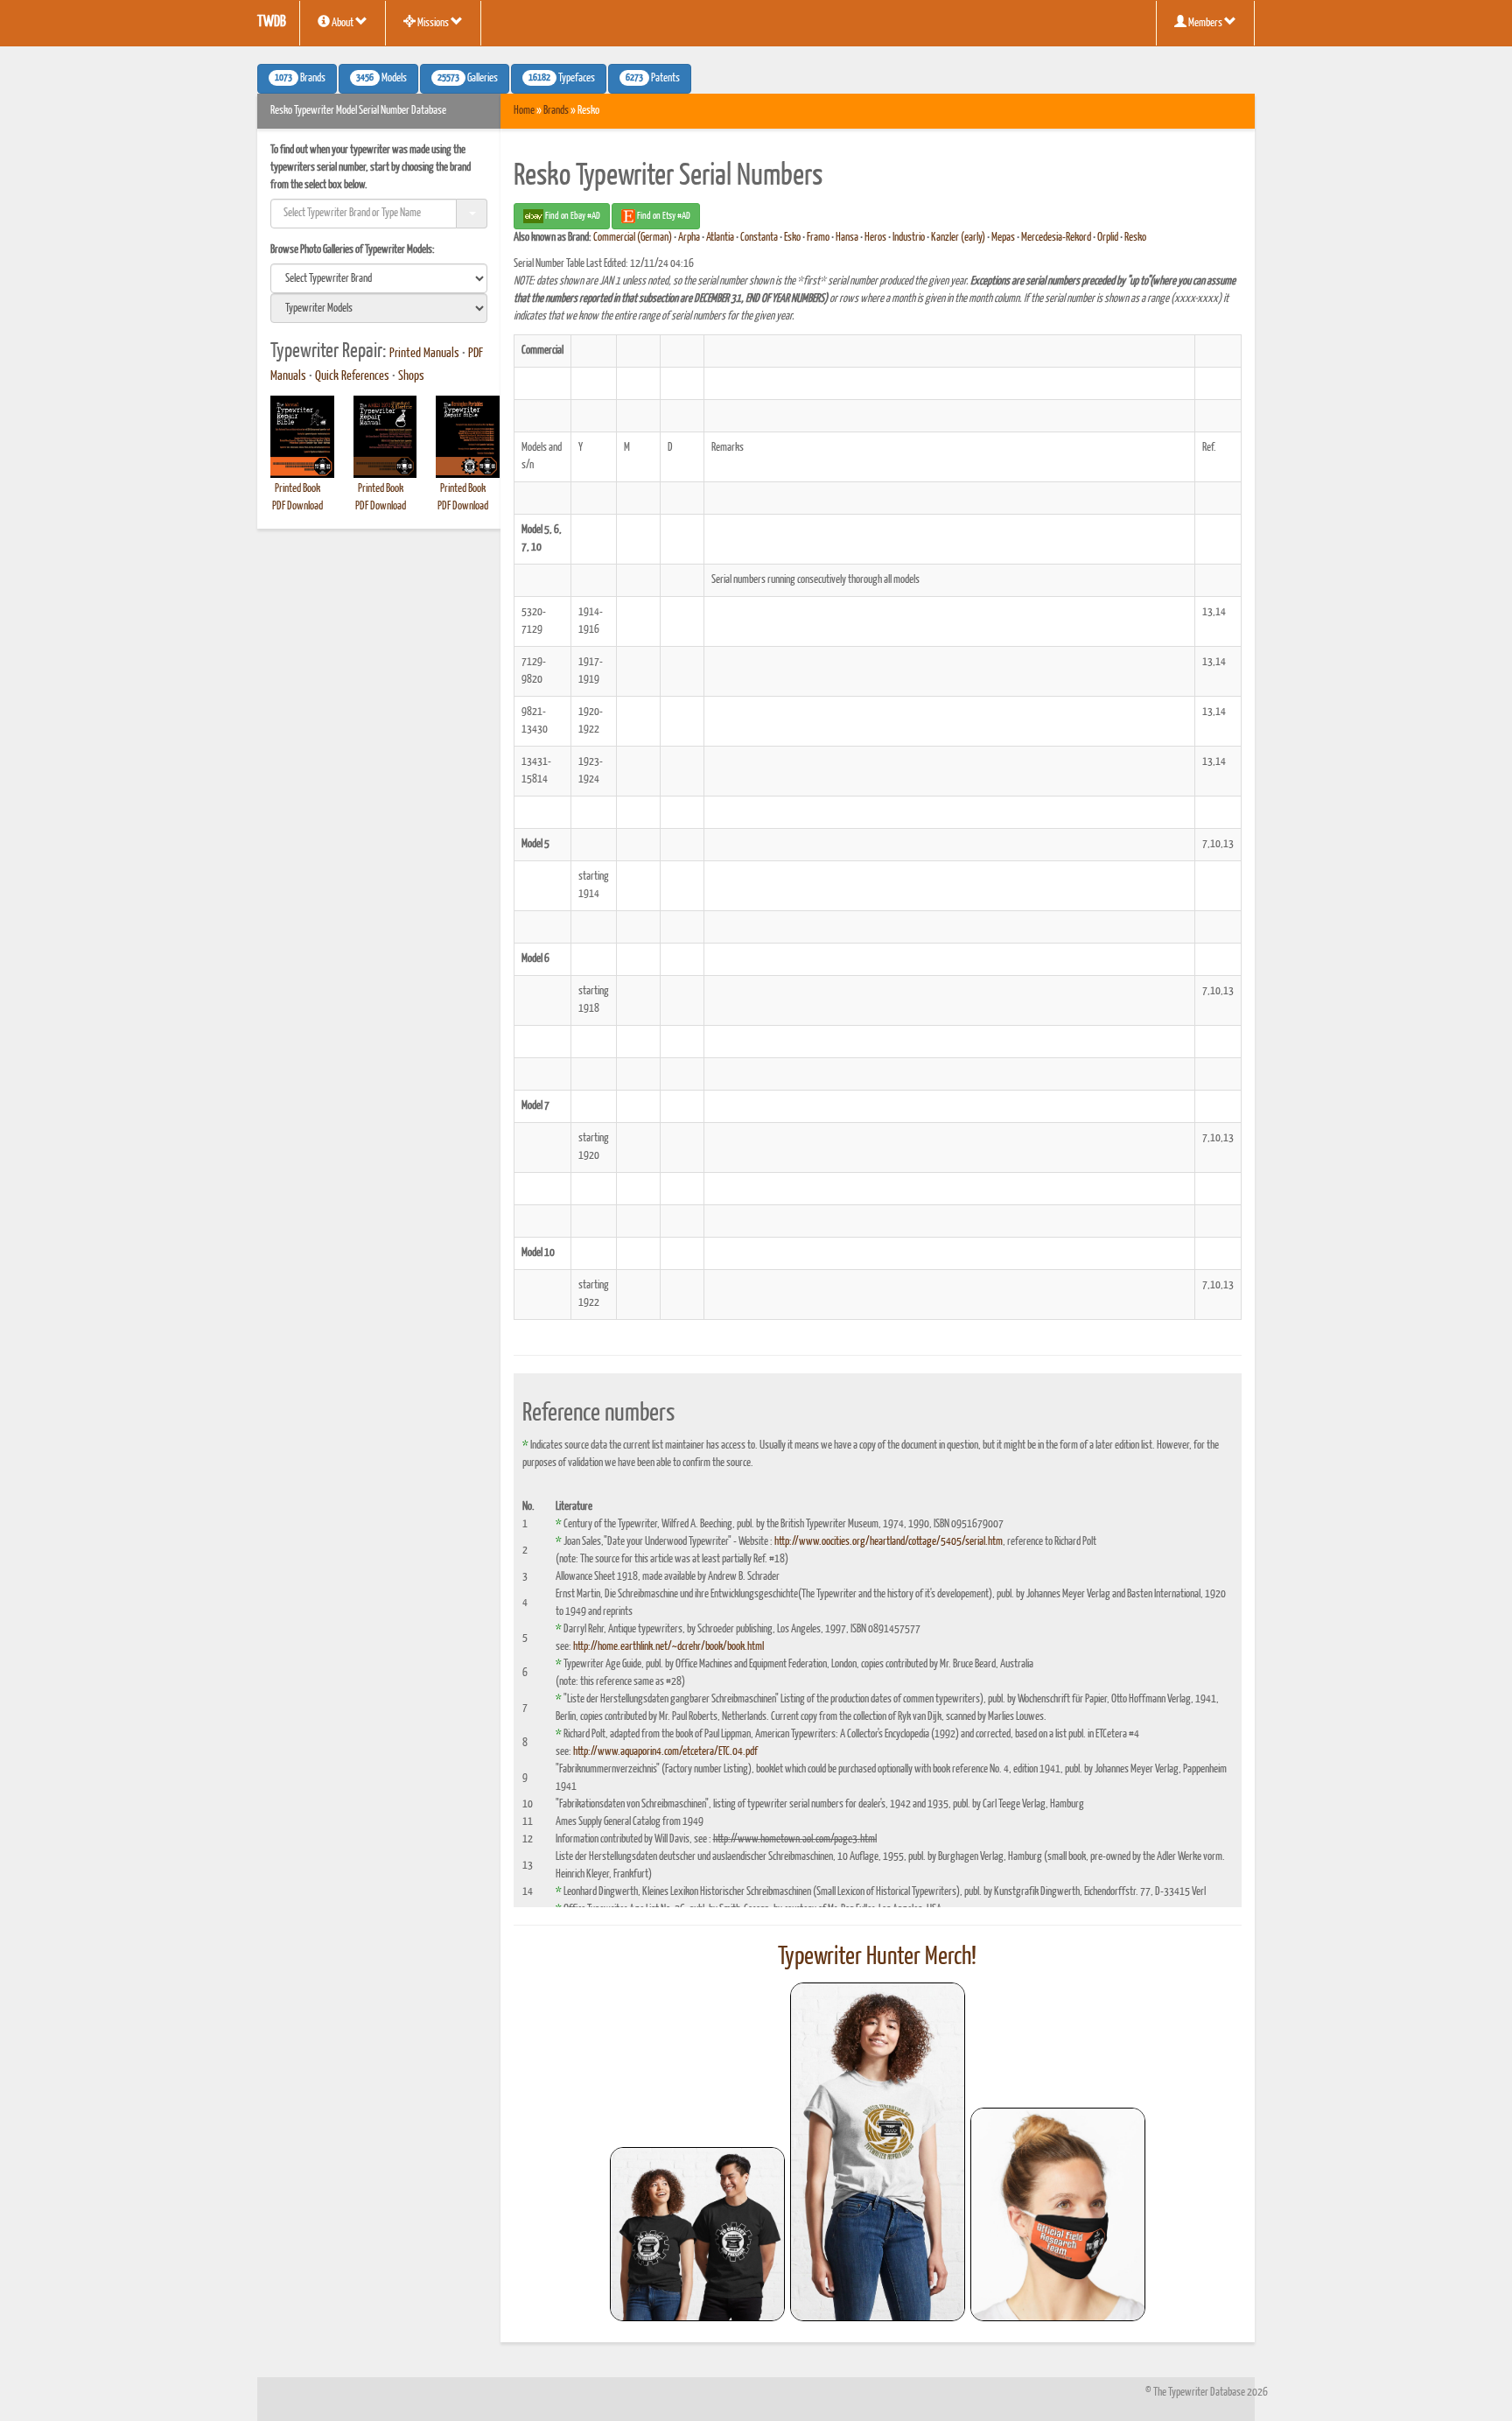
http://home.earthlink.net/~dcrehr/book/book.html (668, 1647)
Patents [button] (653, 79)
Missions (433, 23)
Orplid (1108, 238)
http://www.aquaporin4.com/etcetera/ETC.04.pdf (665, 1752)
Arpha (689, 238)
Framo (818, 238)
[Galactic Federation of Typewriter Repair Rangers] (878, 2152)
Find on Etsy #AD (663, 216)
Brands (556, 111)
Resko (1135, 238)
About (343, 23)
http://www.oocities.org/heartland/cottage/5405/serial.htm (889, 1542)
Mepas (1003, 238)
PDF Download (297, 506)
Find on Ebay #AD (572, 216)
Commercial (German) (633, 238)
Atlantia (720, 238)
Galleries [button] (468, 79)
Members (1205, 23)
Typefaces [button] (562, 79)
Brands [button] (300, 79)
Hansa (847, 238)
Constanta (759, 238)
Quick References (352, 376)
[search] (379, 278)
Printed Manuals (424, 354)
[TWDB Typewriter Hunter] (697, 2234)
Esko (792, 238)
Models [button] (381, 79)
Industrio (909, 238)
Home (524, 111)
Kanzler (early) (958, 238)
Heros (875, 238)
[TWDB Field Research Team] (1058, 2214)
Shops (411, 376)
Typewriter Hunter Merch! (877, 1957)
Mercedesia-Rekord (1056, 238)
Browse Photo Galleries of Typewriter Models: (353, 250)
